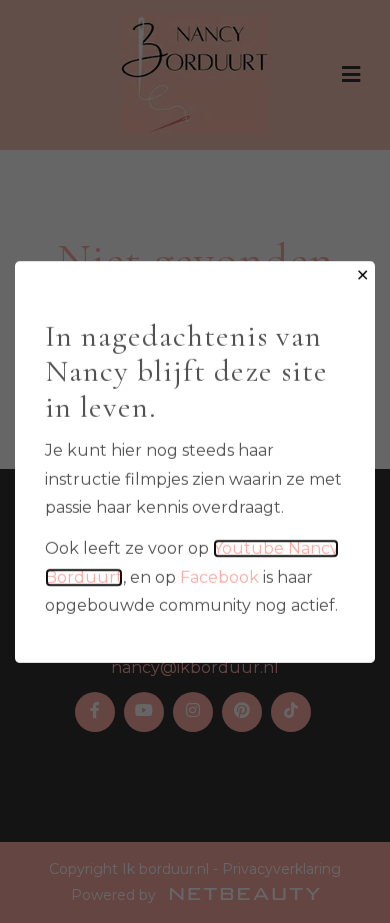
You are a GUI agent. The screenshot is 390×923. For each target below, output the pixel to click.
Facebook (219, 576)
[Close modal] (362, 276)
